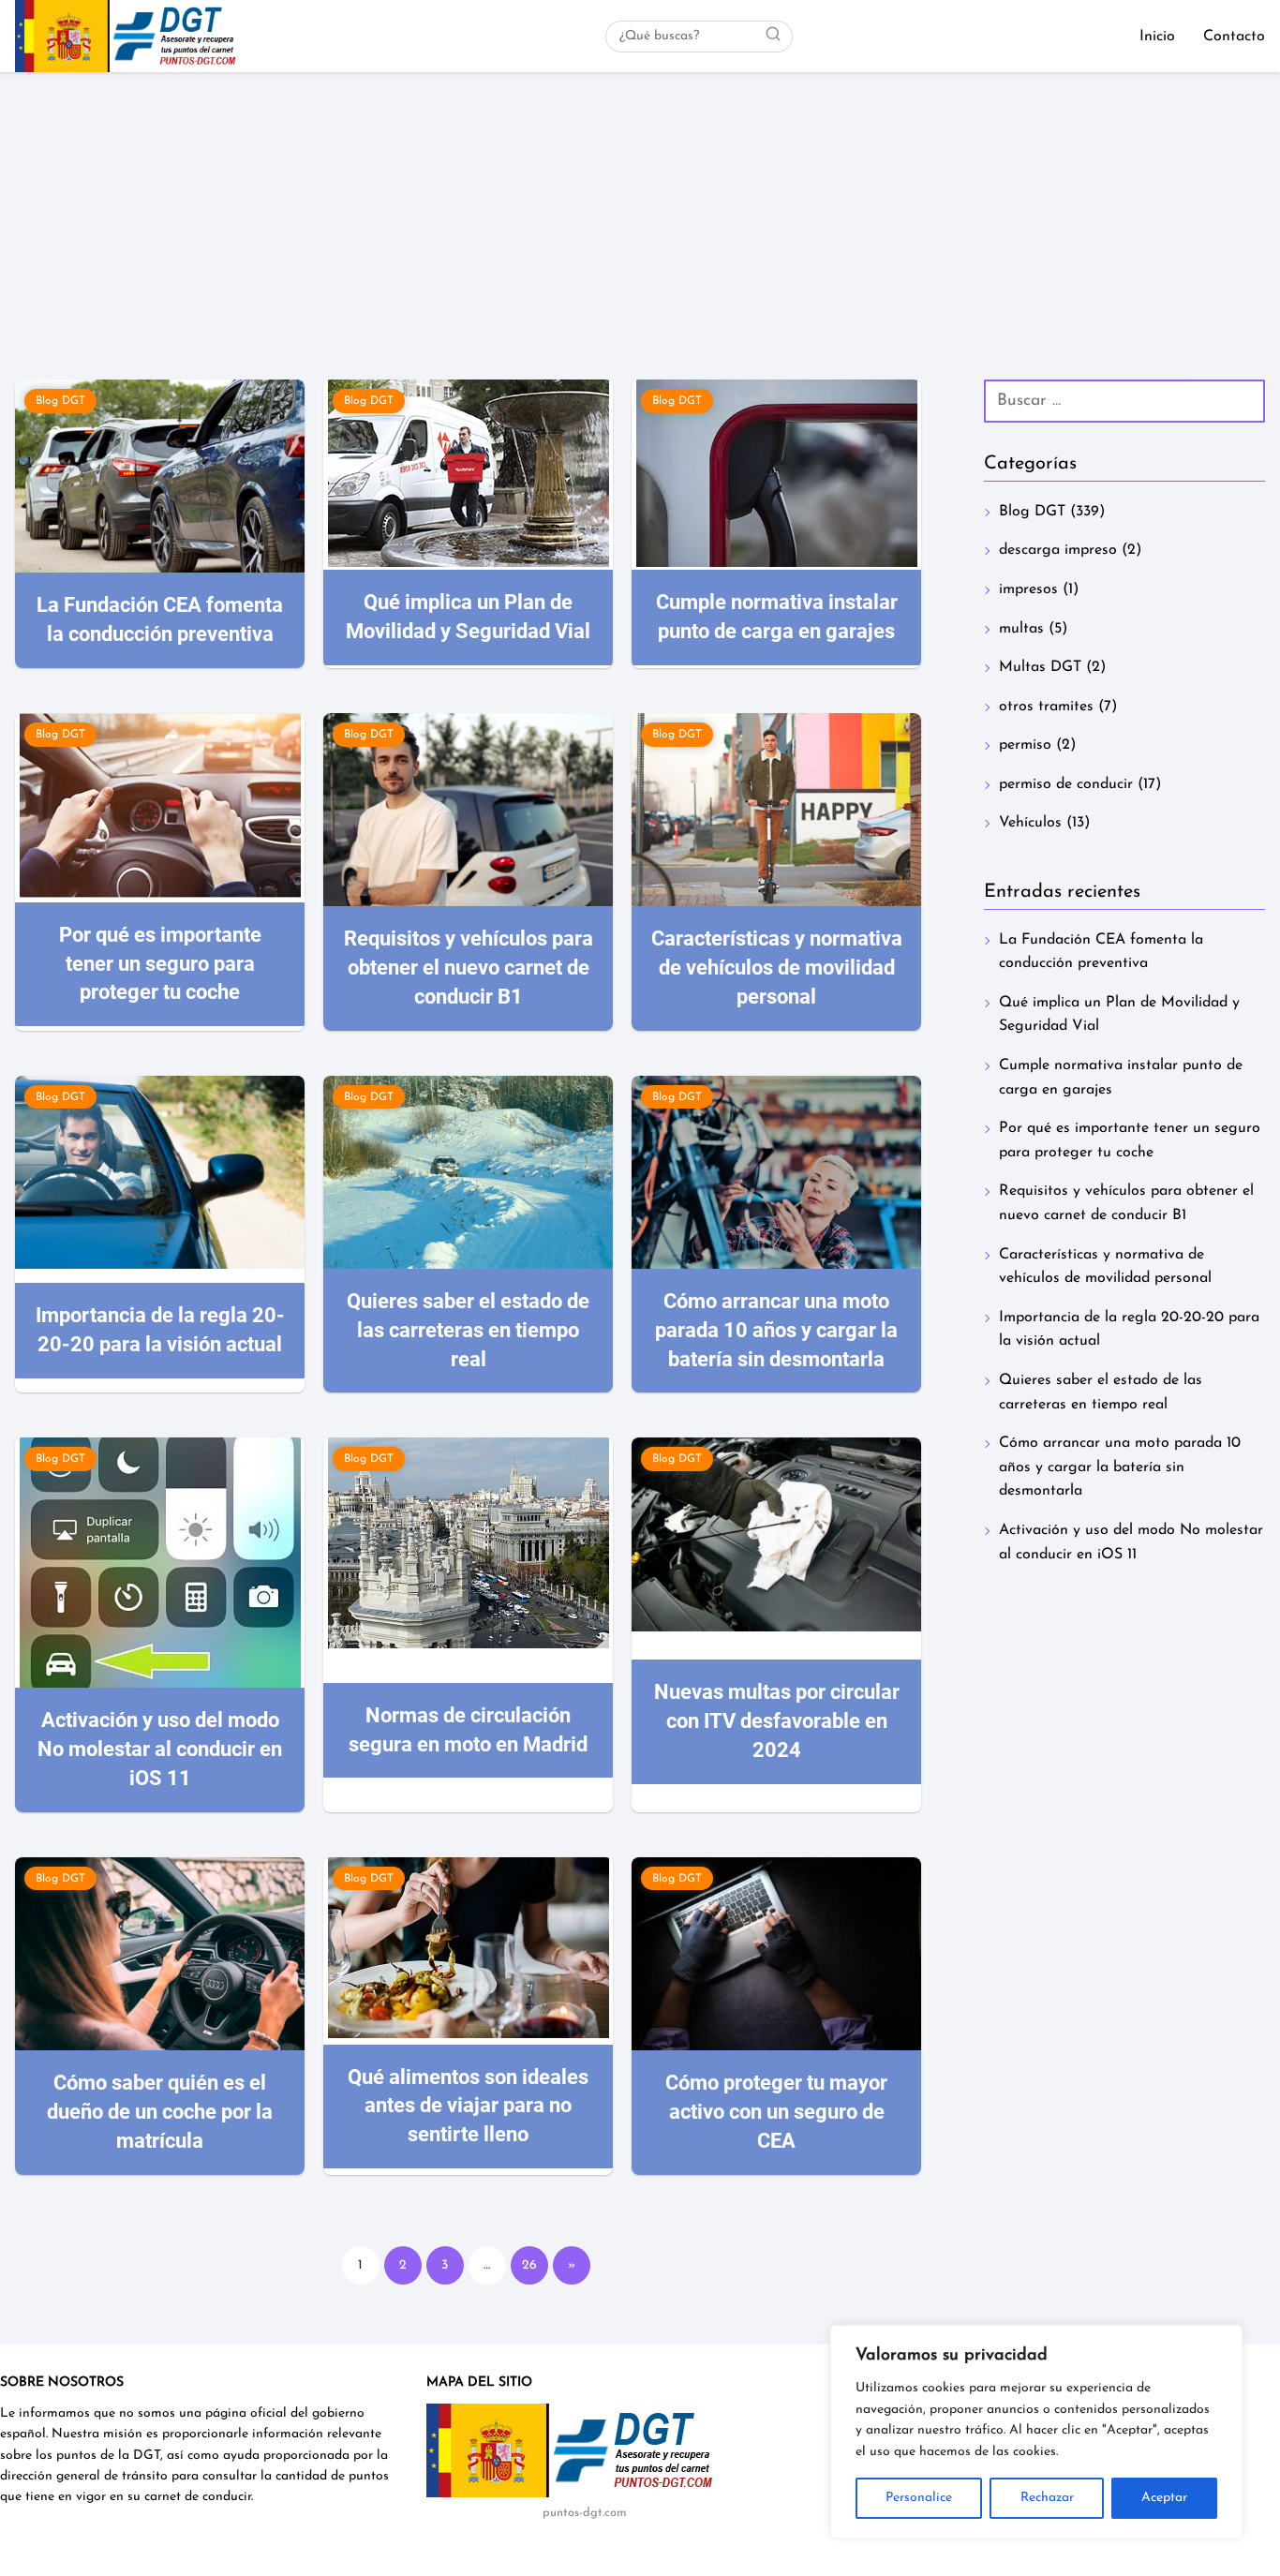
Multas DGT (1040, 667)
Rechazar (1047, 2498)
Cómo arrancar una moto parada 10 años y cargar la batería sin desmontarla (1120, 1467)
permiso (1025, 745)
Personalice (919, 2498)
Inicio (1157, 37)
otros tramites (1046, 707)
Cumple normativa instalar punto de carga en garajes (1121, 1078)
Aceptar (1164, 2498)
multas (1021, 629)
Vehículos (1030, 823)
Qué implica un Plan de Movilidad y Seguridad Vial (1119, 1015)
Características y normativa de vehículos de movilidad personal (1105, 1267)
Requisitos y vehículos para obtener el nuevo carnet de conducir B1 (1126, 1203)
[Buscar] (773, 36)
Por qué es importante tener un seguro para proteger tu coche (1130, 1140)
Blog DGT (1032, 512)
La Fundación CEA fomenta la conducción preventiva (1101, 952)
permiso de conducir (1066, 784)
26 (529, 2265)
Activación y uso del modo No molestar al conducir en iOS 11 (1131, 1542)
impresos (1028, 589)
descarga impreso (1058, 550)
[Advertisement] (640, 213)
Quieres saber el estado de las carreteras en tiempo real (1101, 1392)
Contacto (1234, 37)
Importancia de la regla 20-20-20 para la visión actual (1129, 1330)
